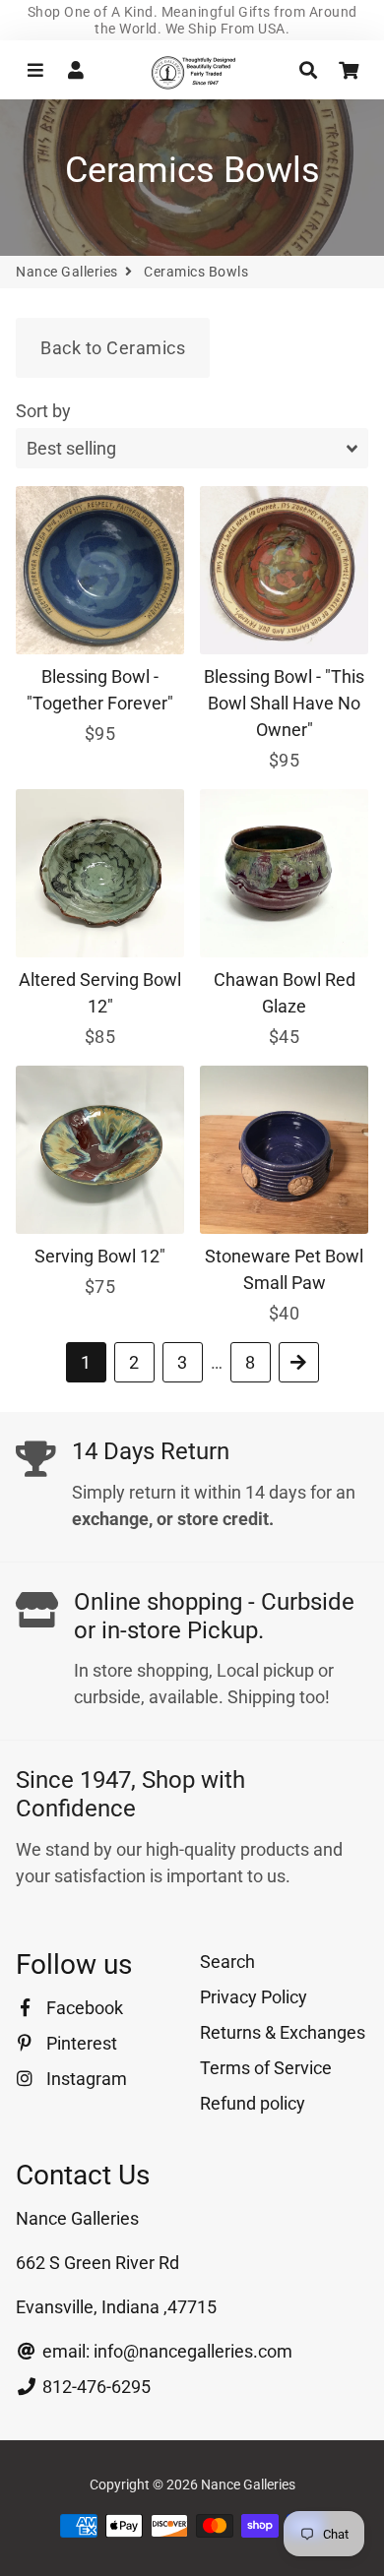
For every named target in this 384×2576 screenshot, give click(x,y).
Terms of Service (266, 2068)
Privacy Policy (254, 1997)
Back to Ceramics (113, 348)
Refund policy (253, 2103)
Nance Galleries (67, 272)
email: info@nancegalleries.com (165, 2351)
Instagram (85, 2079)
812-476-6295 (95, 2387)
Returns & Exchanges (283, 2032)
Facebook (83, 2008)
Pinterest (80, 2043)
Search (227, 1962)
